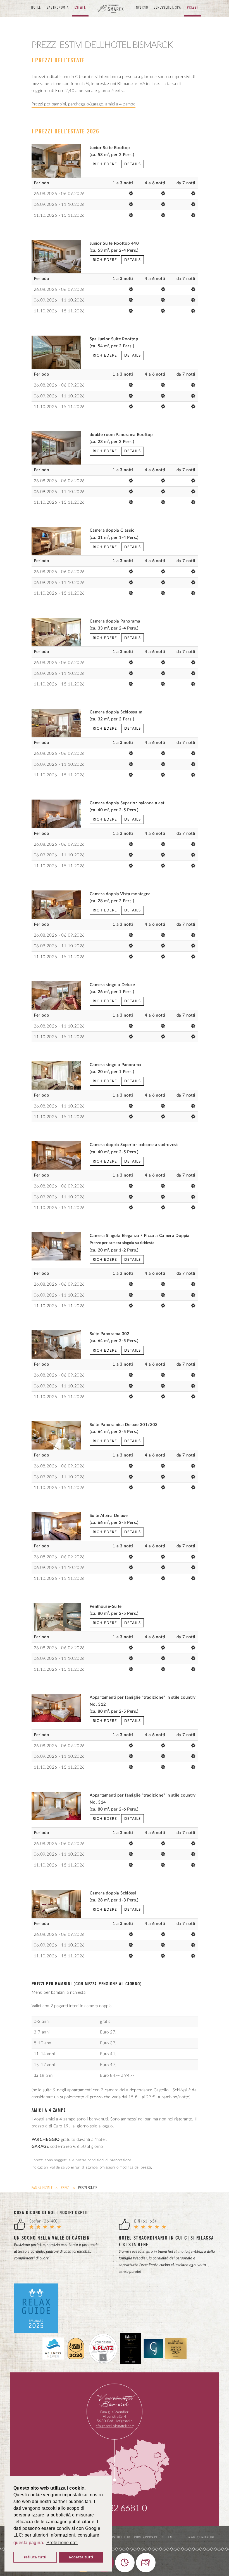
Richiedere (105, 164)
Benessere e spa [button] (167, 8)
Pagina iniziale (42, 2188)
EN (170, 2537)
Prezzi (65, 2188)
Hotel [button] (36, 8)
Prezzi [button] (192, 8)
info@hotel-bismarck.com (115, 2426)
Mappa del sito (118, 2537)
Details (133, 164)
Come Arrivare (146, 2537)
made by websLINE (201, 2537)
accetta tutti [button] (81, 2557)
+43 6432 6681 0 (114, 2508)
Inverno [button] (141, 8)
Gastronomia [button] (58, 8)
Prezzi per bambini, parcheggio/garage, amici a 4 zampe (84, 104)
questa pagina (28, 2543)
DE (164, 2537)
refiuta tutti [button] (35, 2557)
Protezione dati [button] (62, 2543)
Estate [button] (80, 8)
